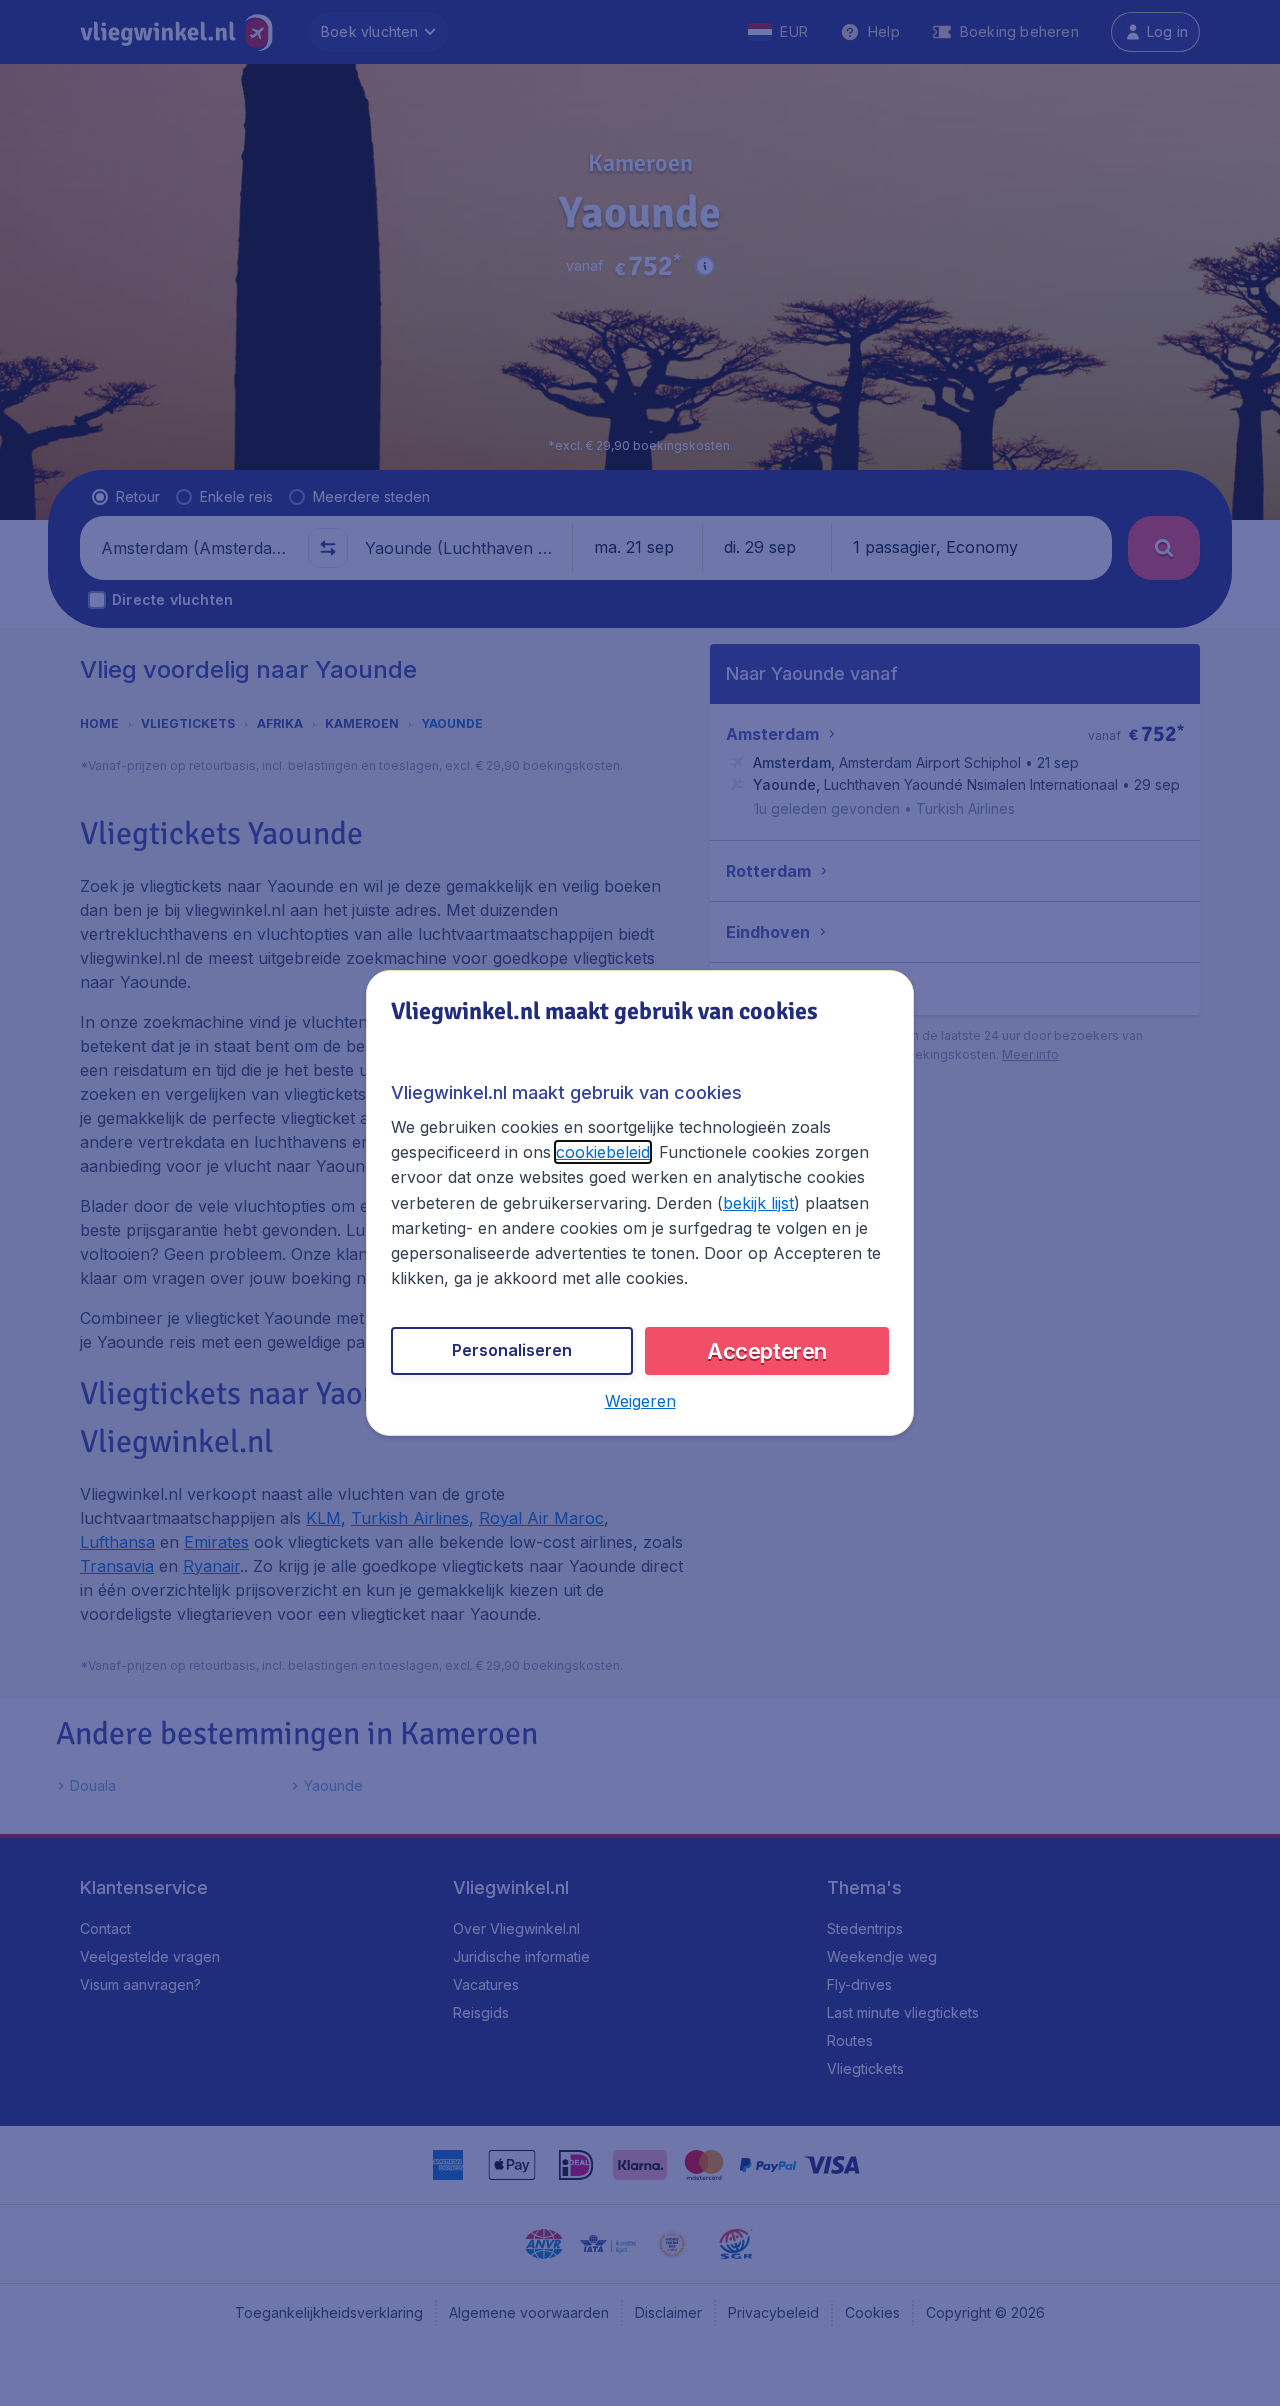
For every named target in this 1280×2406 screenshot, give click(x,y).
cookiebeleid (603, 1152)
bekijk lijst (758, 1203)
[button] (640, 1401)
